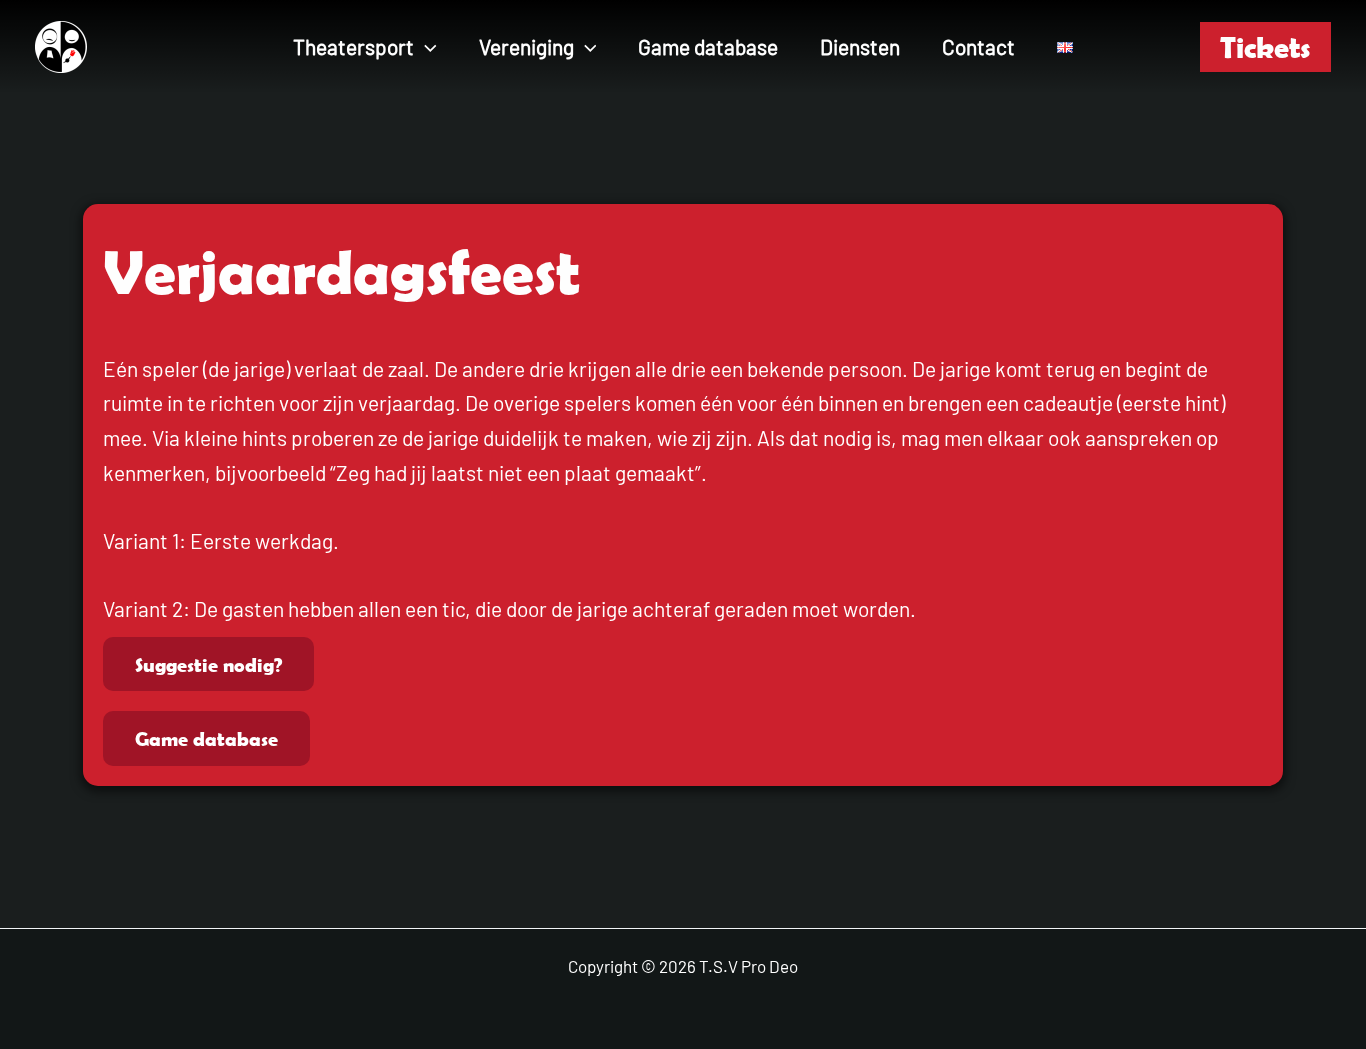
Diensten (860, 46)
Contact (978, 46)
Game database (708, 46)
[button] (425, 47)
